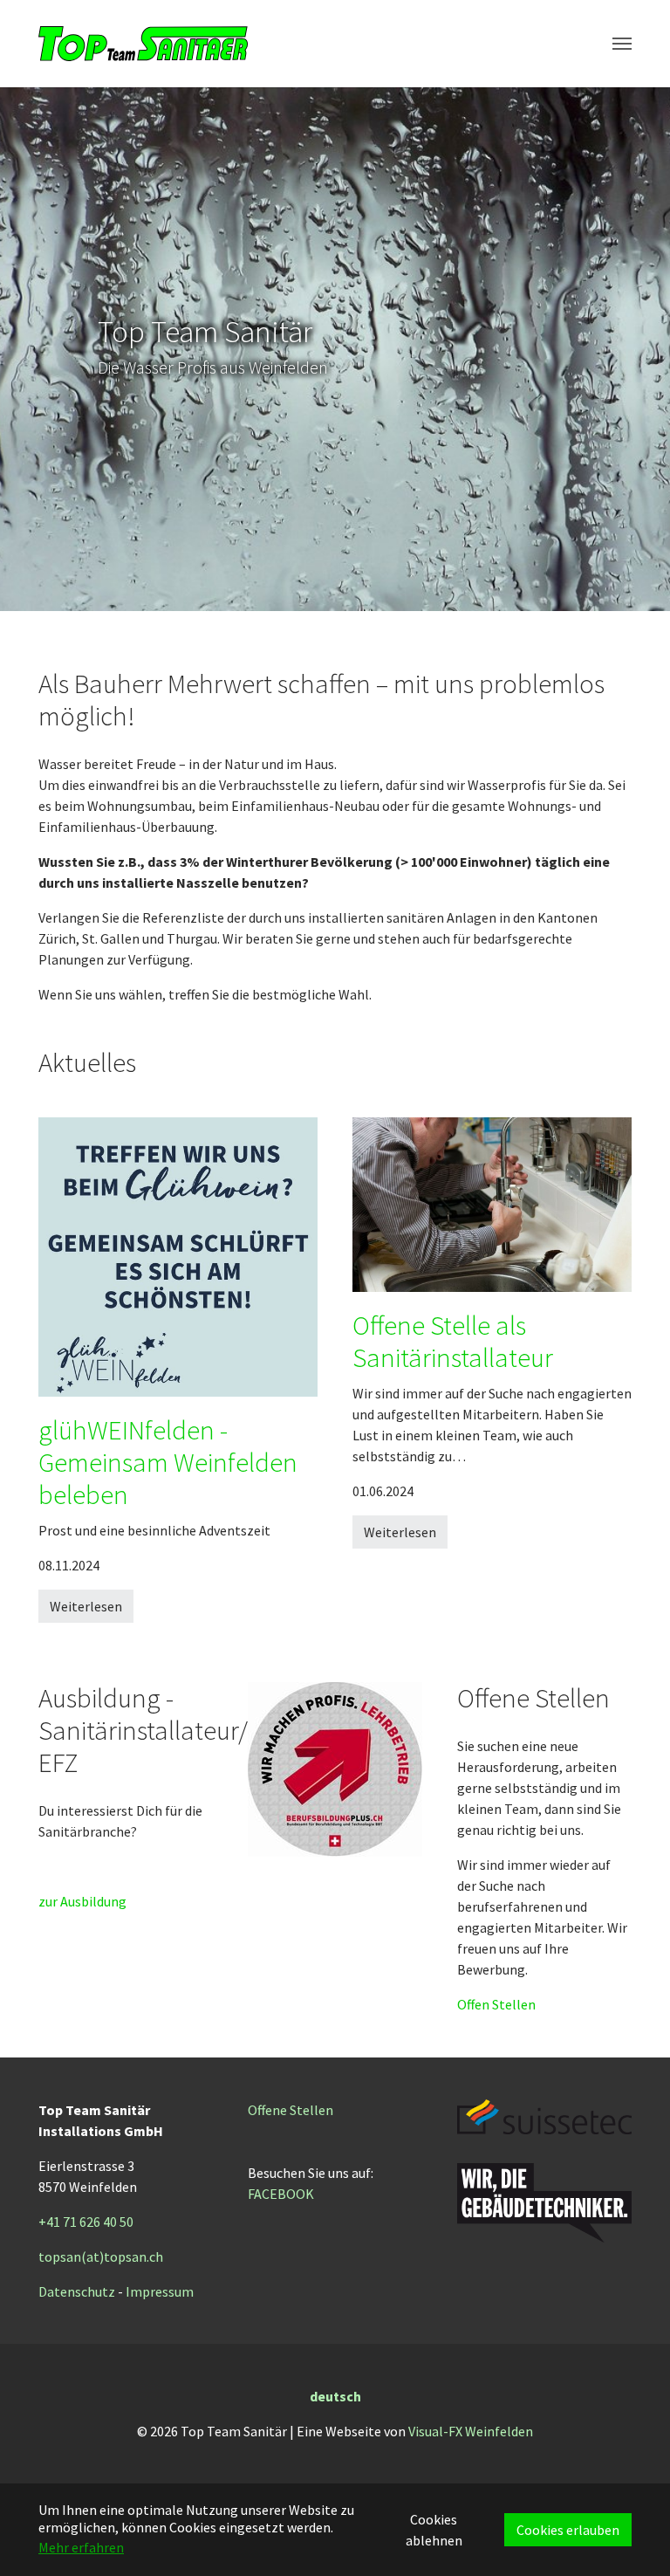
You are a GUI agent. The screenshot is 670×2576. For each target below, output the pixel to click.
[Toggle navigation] (622, 44)
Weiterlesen (86, 1606)
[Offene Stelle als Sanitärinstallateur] (492, 1203)
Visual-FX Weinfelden (471, 2431)
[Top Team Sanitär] (143, 44)
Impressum (160, 2291)
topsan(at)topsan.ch (101, 2257)
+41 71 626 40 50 (86, 2222)
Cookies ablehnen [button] (434, 2530)
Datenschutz (77, 2291)
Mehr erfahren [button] (81, 2547)
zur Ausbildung (82, 1901)
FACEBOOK (281, 2194)
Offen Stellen (496, 2004)
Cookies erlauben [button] (568, 2530)
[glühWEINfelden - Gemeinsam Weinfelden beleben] (178, 1255)
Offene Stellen (291, 2110)
